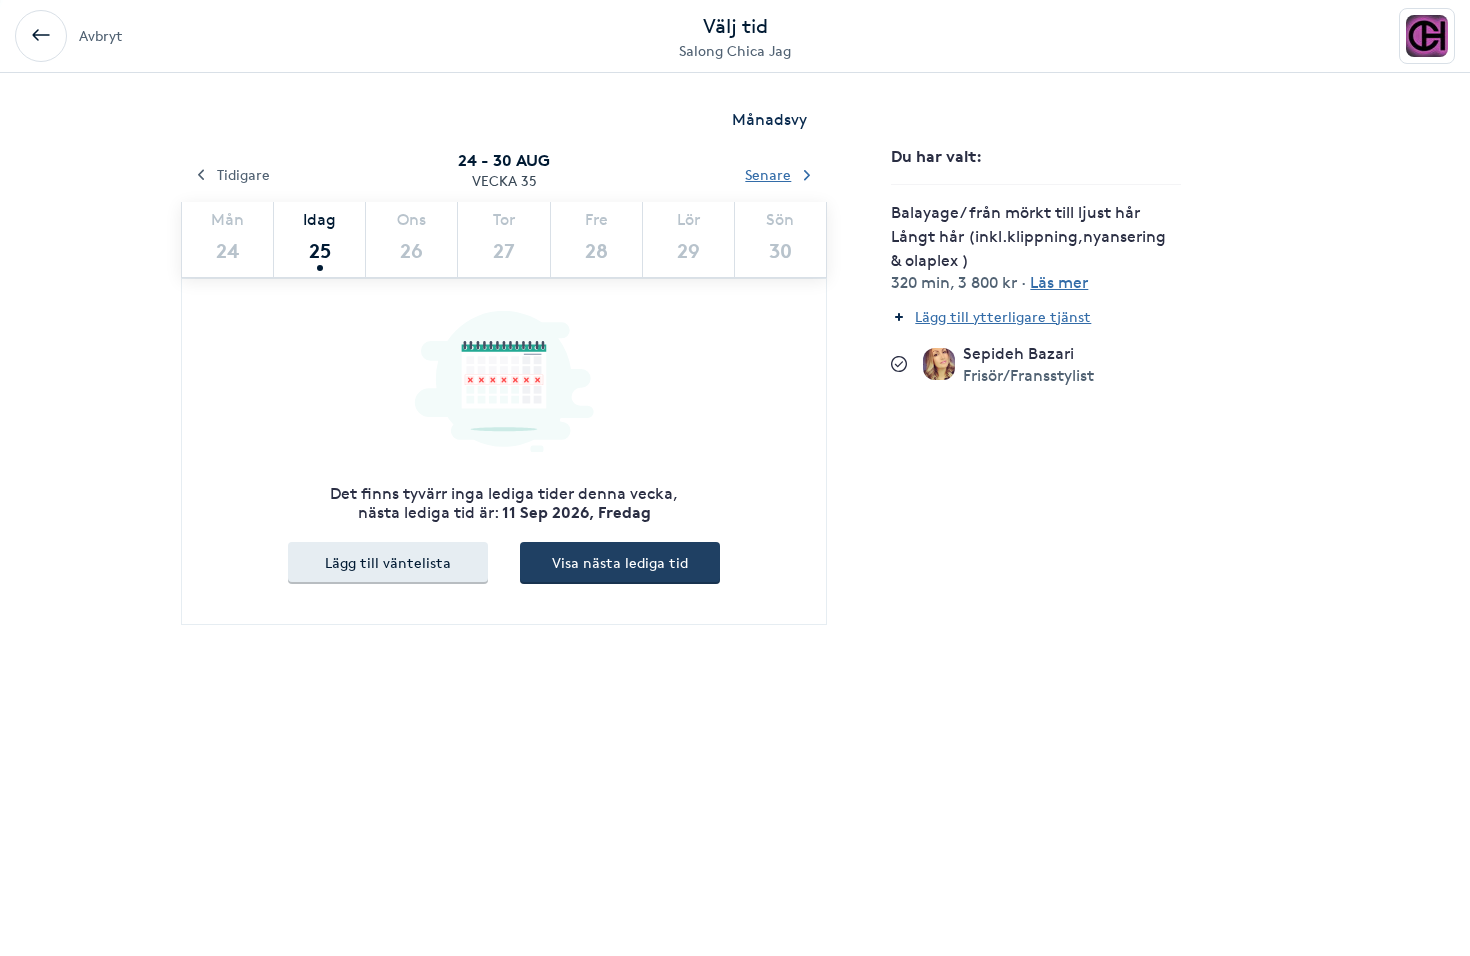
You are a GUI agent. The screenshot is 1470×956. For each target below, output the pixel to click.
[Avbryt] (41, 36)
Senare (768, 174)
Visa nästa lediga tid (620, 562)
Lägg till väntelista (388, 562)
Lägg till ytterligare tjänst (1003, 316)
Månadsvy (769, 119)
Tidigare (243, 174)
